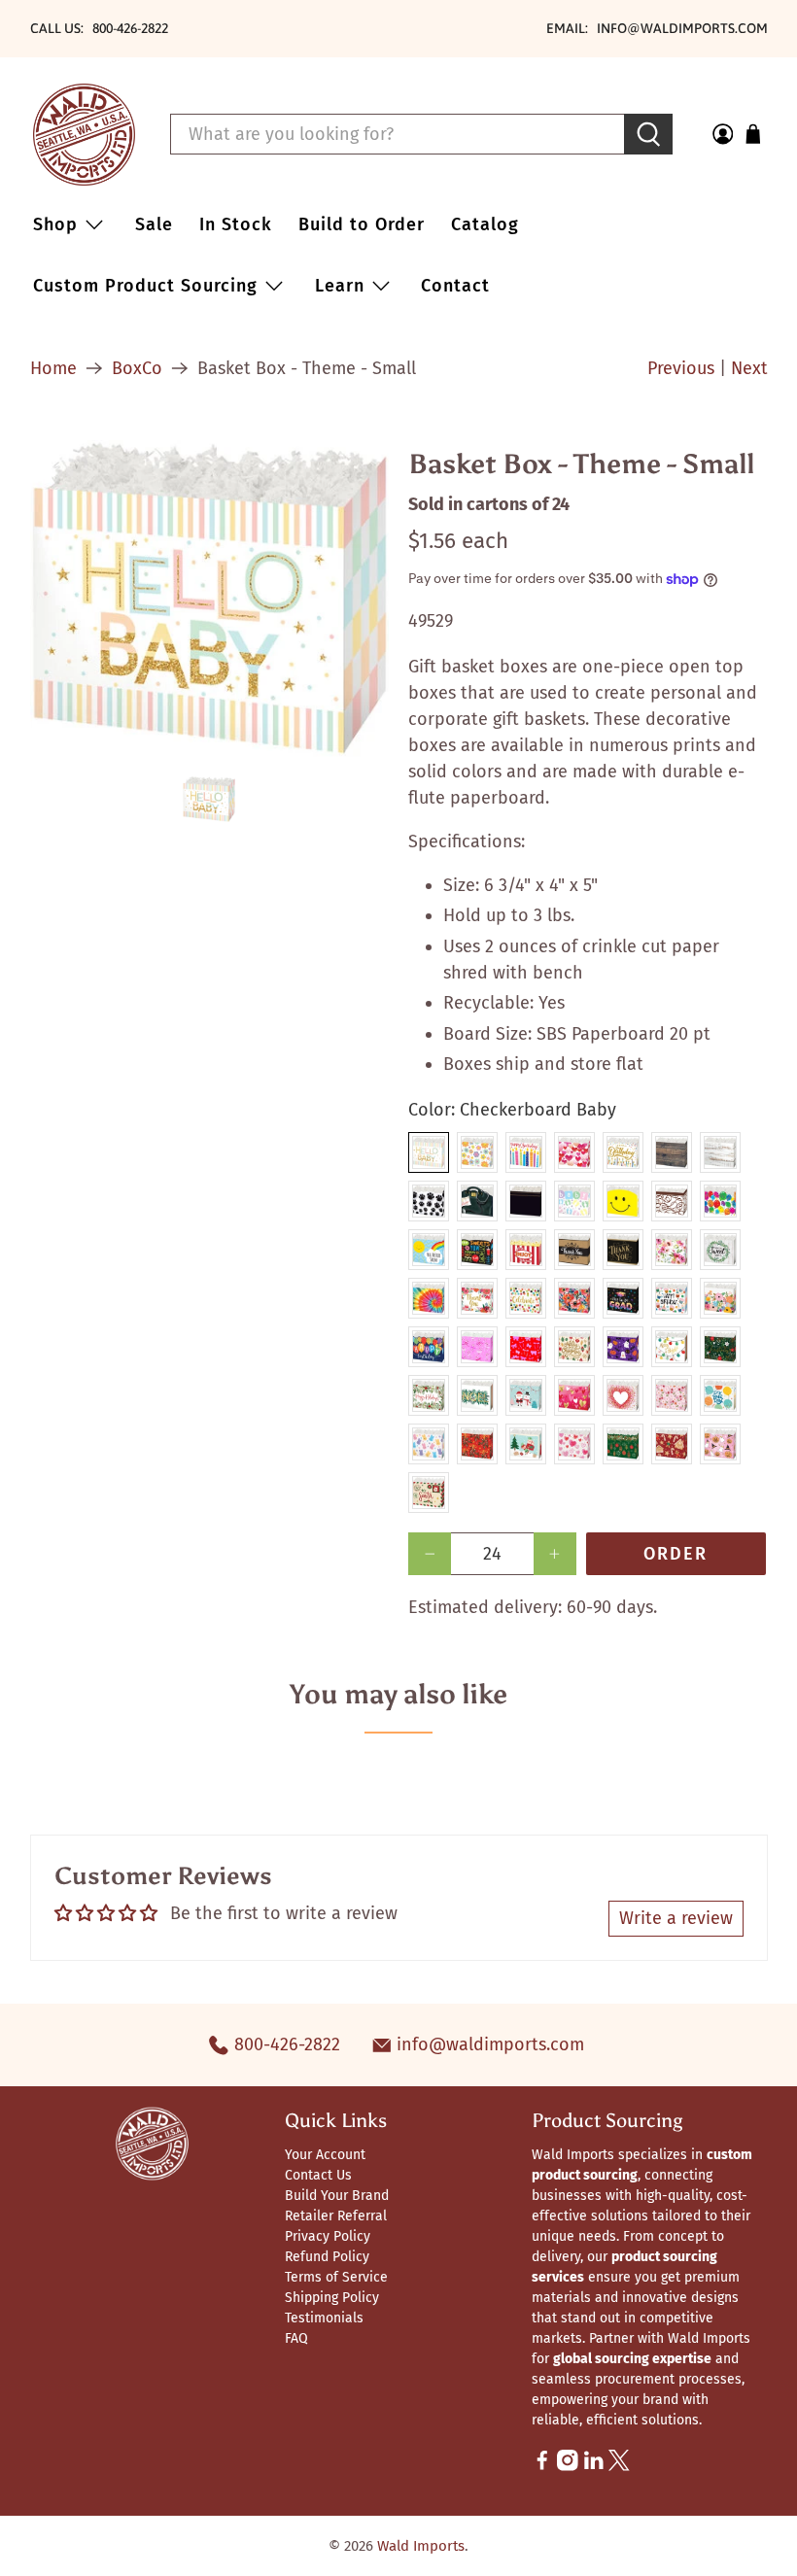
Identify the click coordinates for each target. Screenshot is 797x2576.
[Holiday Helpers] (526, 1444)
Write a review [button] (676, 1918)
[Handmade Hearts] (574, 1444)
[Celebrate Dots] (526, 1298)
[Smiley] (623, 1201)
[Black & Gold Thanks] (623, 1250)
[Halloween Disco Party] (720, 1444)
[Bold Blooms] (574, 1298)
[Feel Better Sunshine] (429, 1250)
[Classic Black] (526, 1201)
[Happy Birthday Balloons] (429, 1347)
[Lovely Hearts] (574, 1395)
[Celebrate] (720, 1201)
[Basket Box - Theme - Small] (210, 599)
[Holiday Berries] (429, 1395)
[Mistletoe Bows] (477, 1444)
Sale (154, 224)
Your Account (325, 2155)
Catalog (485, 224)
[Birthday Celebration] (720, 1395)
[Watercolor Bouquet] (672, 1250)
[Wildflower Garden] (720, 1298)
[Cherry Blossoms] (672, 1395)
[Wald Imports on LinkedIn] (594, 2467)
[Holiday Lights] (672, 1347)
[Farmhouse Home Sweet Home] (720, 1250)
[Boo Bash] (623, 1347)
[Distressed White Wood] (720, 1152)
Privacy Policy (328, 2236)
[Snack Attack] (477, 1250)
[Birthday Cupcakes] (672, 1298)
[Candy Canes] (477, 1347)
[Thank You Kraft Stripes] (574, 1250)
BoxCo (137, 368)
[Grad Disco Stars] (623, 1298)
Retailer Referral (336, 2216)
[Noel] (477, 1395)
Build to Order (362, 224)
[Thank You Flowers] (477, 1298)
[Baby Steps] (574, 1201)
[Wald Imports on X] (619, 2467)
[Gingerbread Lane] (672, 1444)
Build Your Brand (337, 2196)
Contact (455, 286)
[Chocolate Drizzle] (672, 1201)
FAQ (296, 2338)
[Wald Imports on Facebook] (542, 2467)
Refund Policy (327, 2257)
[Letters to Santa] (429, 1493)
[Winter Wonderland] (526, 1395)
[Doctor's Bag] (477, 1201)
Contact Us (318, 2175)
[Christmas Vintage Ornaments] (574, 1347)
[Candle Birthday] (526, 1152)
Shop (55, 224)
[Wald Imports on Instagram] (568, 2467)
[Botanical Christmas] (720, 1347)
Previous (681, 368)
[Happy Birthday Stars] (623, 1152)
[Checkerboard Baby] (429, 1152)
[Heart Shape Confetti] (623, 1395)
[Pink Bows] (526, 1347)
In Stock (236, 224)
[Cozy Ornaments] (623, 1444)
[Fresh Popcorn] (526, 1250)
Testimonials (324, 2318)
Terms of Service (336, 2277)
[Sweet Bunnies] (429, 1444)
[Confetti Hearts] (574, 1152)
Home (53, 368)
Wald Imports (421, 2546)
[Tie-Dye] (429, 1298)
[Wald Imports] (84, 135)
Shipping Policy (332, 2298)
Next (749, 368)
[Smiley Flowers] (477, 1152)
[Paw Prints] (429, 1201)
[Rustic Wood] (672, 1152)
